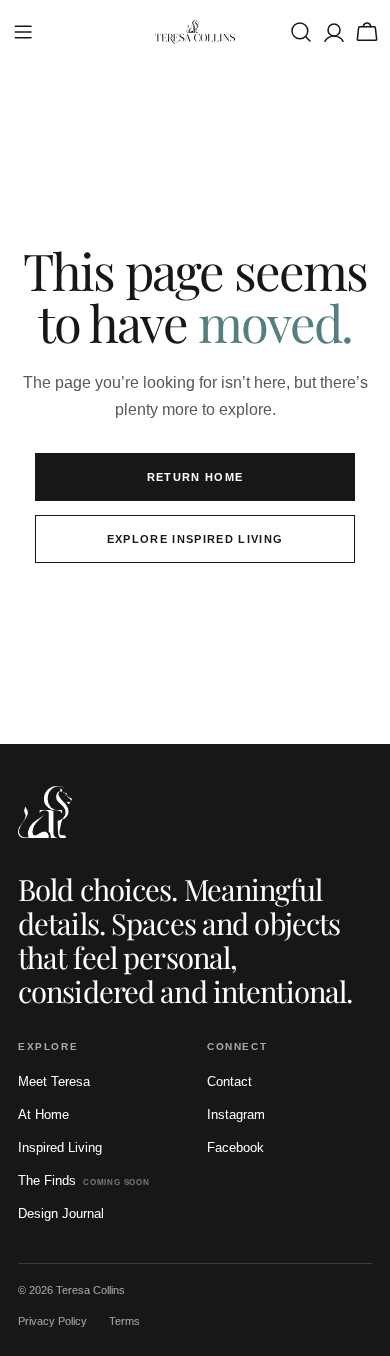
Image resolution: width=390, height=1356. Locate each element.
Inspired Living (60, 1147)
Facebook (235, 1147)
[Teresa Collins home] (45, 812)
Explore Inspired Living (195, 539)
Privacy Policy (52, 1321)
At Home (43, 1114)
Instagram (236, 1114)
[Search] (301, 32)
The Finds (84, 1180)
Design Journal (61, 1213)
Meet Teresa (54, 1081)
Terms (124, 1321)
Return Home (195, 477)
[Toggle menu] (23, 32)
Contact (229, 1081)
